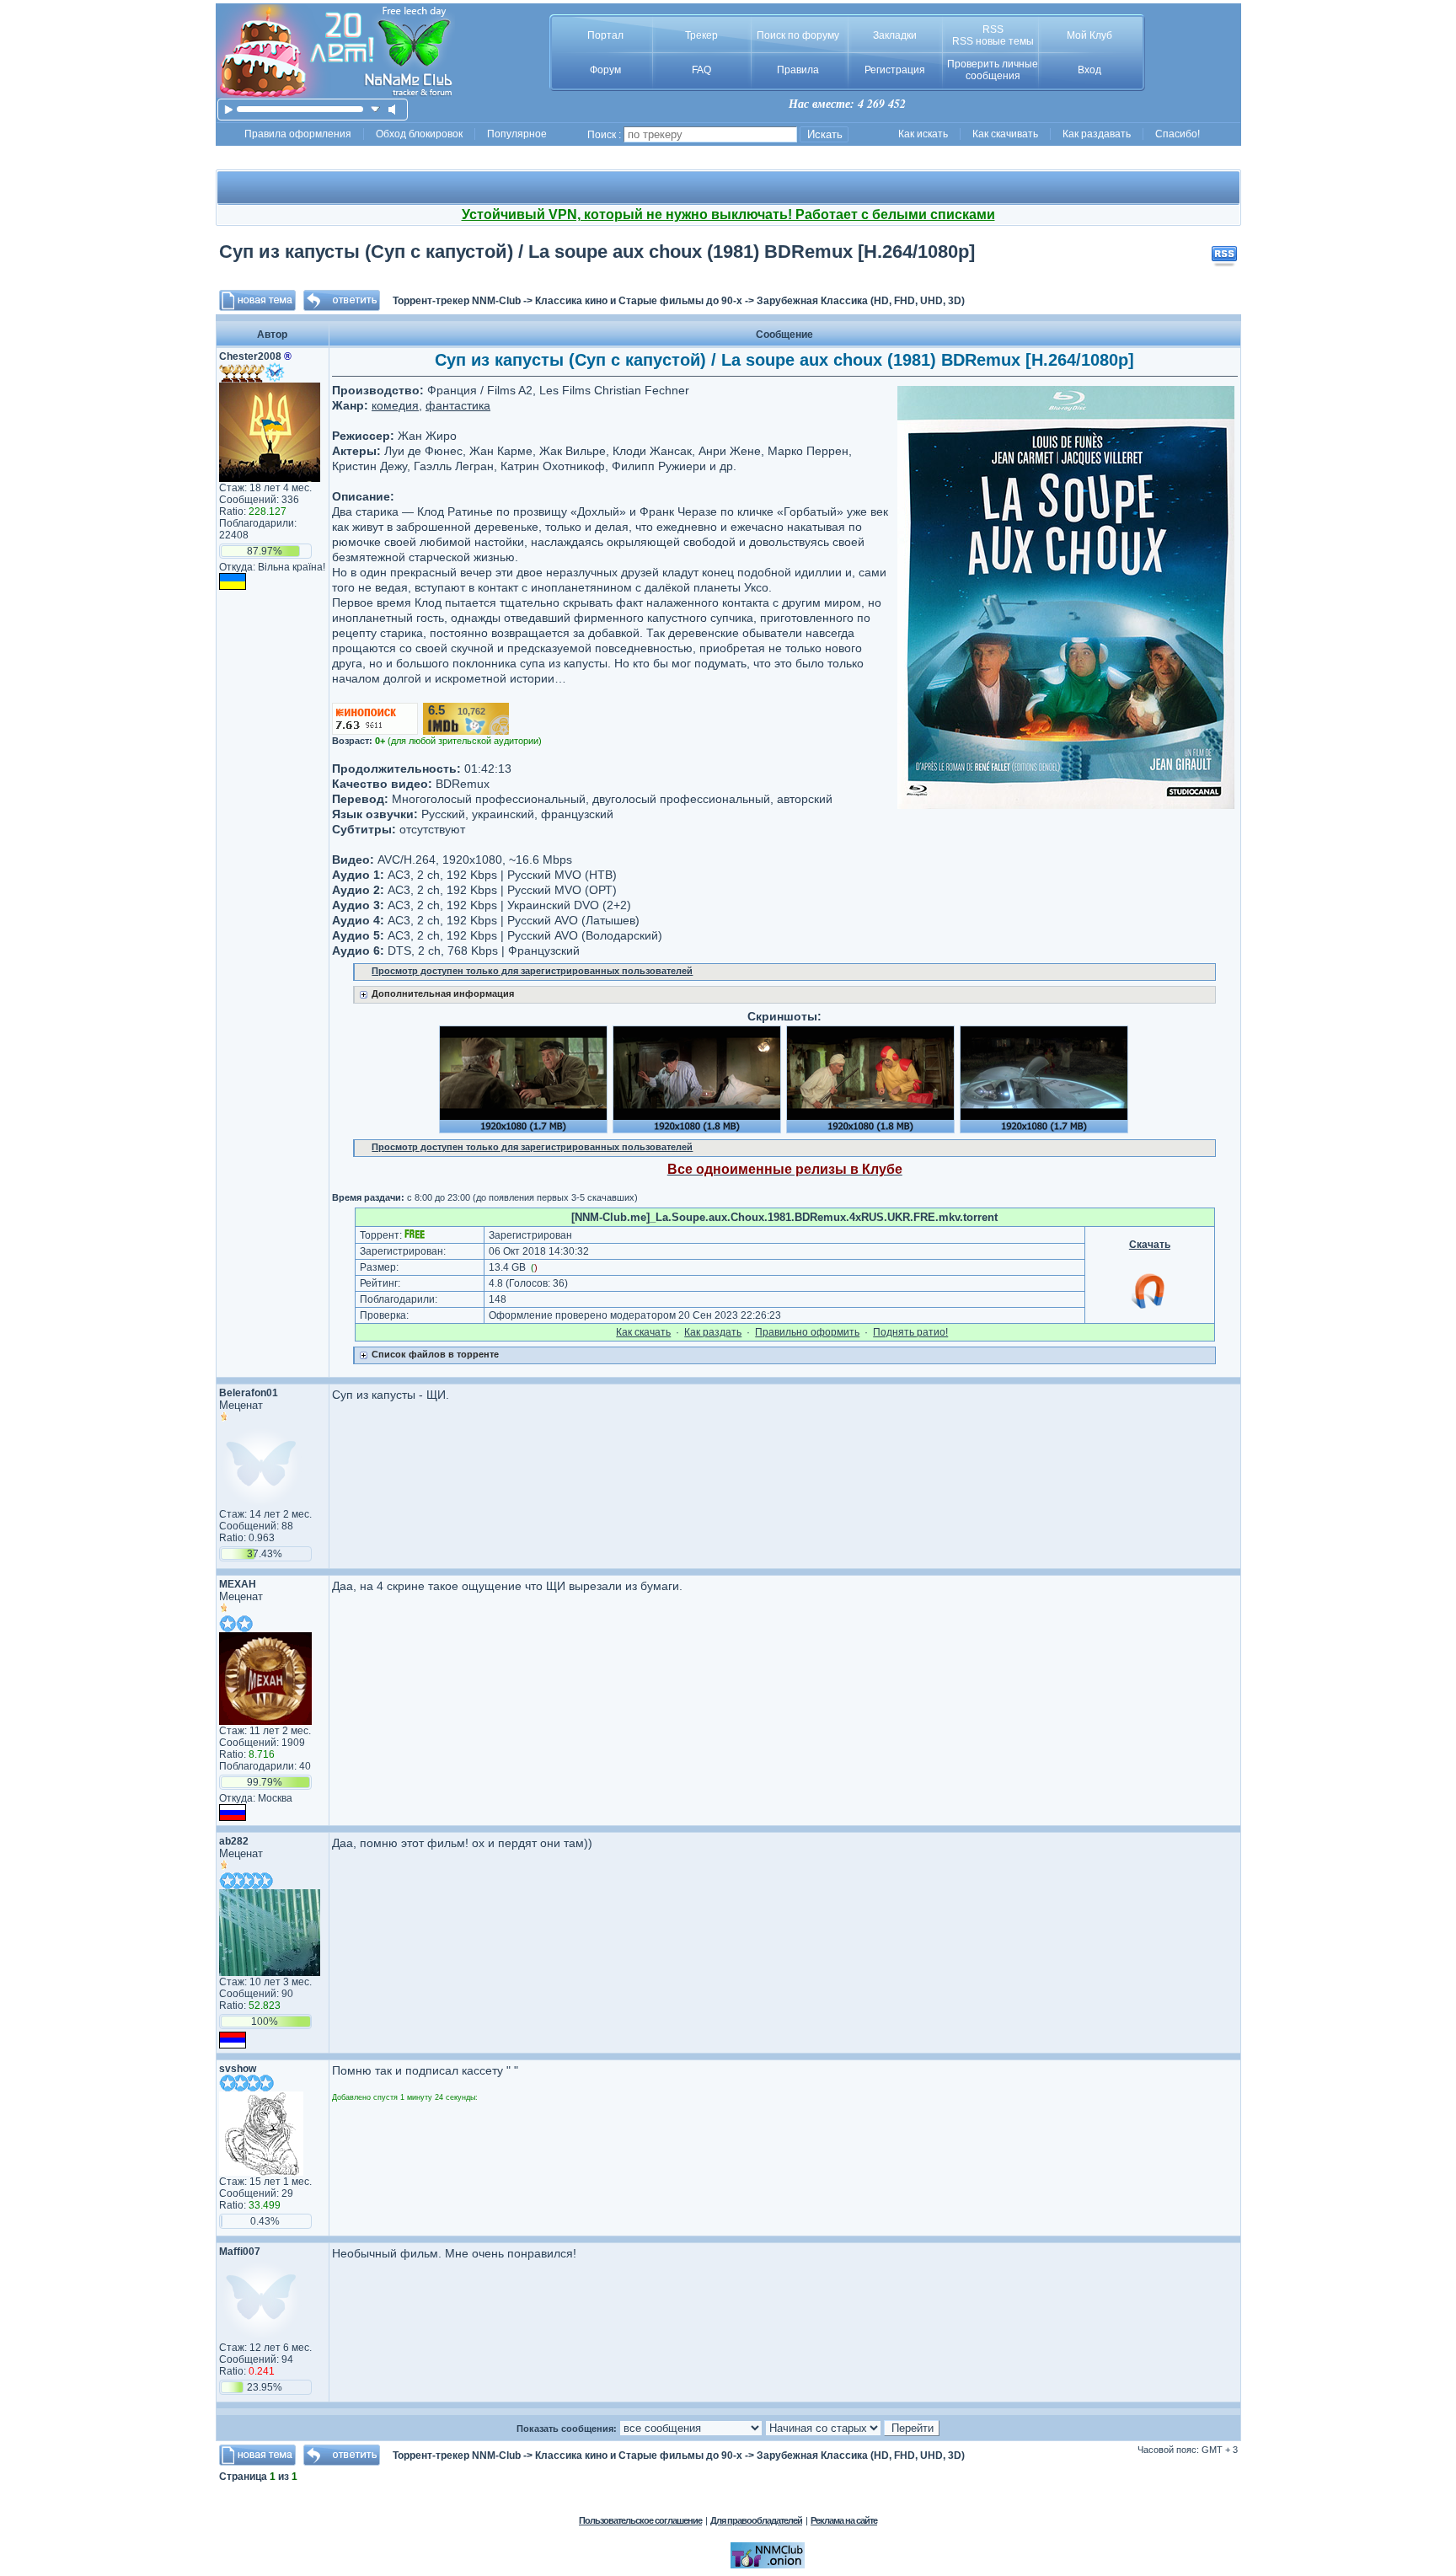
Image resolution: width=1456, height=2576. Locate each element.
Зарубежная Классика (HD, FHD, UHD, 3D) (861, 301)
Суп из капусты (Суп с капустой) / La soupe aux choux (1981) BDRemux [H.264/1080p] (597, 252)
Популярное (517, 134)
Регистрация (895, 70)
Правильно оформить (807, 1332)
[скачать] (375, 109)
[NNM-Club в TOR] (768, 2565)
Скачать (1150, 1245)
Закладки (895, 35)
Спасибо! (1178, 134)
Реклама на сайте (844, 2520)
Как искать (923, 134)
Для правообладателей (756, 2520)
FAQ (701, 70)
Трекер (701, 35)
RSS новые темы (993, 41)
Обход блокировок (419, 134)
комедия (395, 405)
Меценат (241, 1405)
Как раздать (713, 1332)
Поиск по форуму (798, 35)
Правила (798, 70)
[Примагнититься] (1149, 1308)
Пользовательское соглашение (640, 2520)
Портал (605, 35)
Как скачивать (1005, 134)
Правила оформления (298, 134)
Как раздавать (1097, 134)
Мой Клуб (1089, 35)
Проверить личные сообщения (993, 70)
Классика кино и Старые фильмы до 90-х (639, 301)
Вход (1089, 70)
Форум (605, 70)
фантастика (458, 405)
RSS (993, 29)
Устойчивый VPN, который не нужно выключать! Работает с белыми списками (728, 214)
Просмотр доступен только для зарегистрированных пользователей (532, 971)
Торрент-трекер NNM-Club (457, 301)
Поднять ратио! (910, 1332)
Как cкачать (643, 1332)
